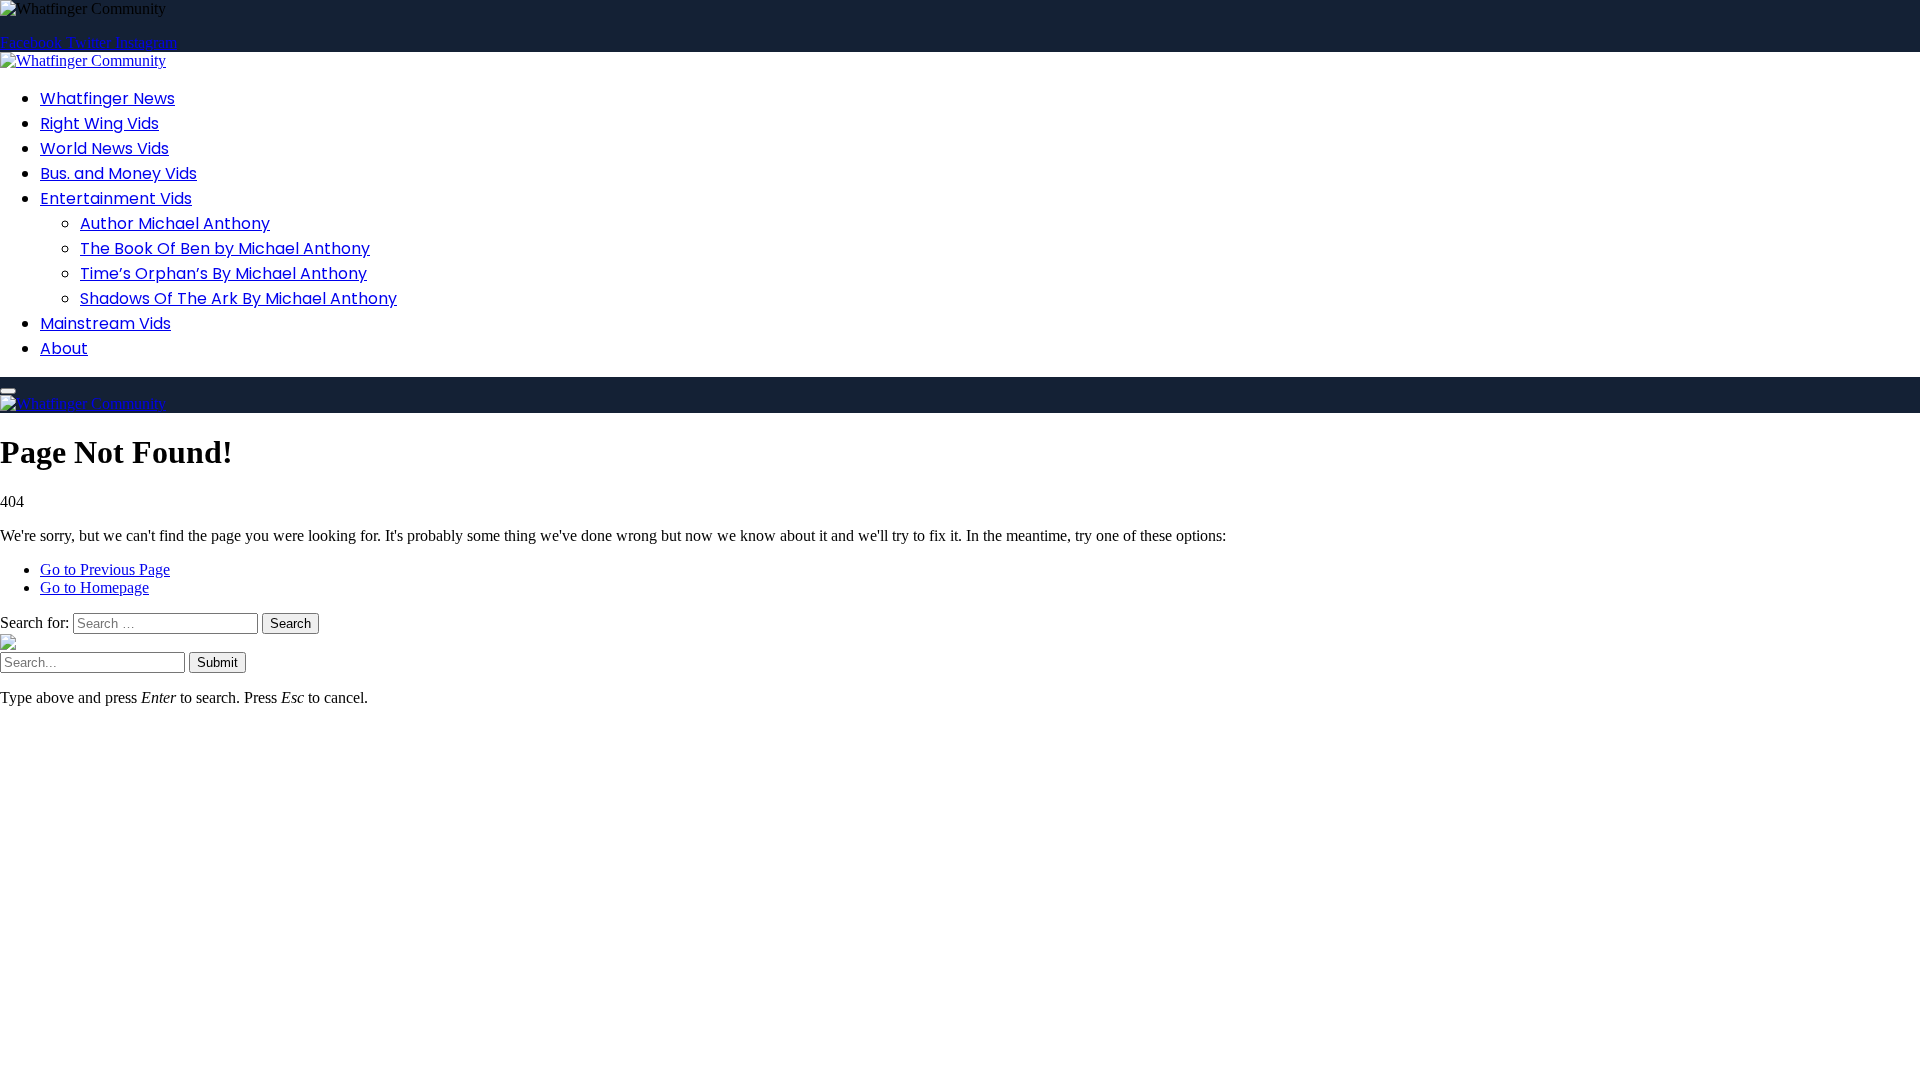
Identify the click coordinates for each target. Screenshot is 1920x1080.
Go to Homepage (94, 587)
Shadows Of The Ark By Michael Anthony (238, 298)
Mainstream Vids (105, 323)
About (64, 348)
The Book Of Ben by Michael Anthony (225, 248)
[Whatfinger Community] (83, 60)
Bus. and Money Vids (118, 173)
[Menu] (8, 391)
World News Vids (104, 148)
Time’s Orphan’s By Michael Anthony (223, 273)
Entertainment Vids (116, 198)
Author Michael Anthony (175, 223)
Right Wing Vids (99, 123)
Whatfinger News (107, 98)
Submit (217, 662)
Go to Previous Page (105, 569)
